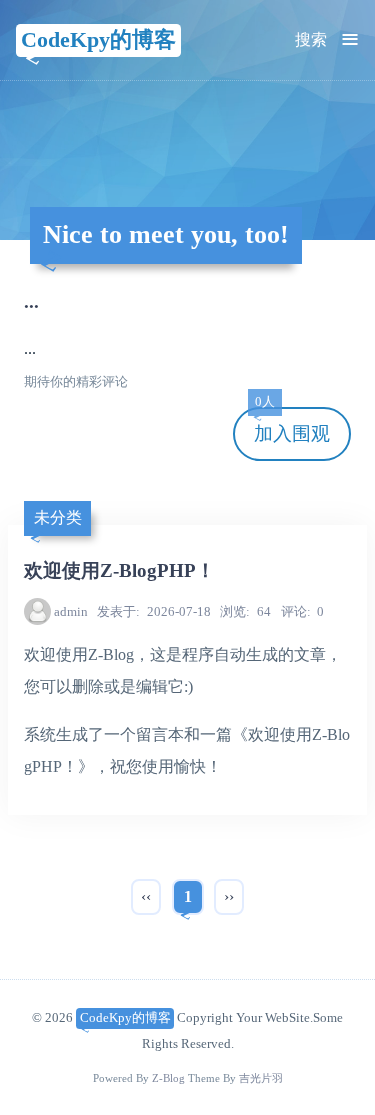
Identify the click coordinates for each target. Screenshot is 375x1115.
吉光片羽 (261, 1078)
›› (229, 896)
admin (71, 611)
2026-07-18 (154, 611)
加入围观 (292, 425)
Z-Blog (168, 1078)
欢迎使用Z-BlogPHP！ (119, 570)
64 (245, 611)
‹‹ (146, 896)
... (31, 301)
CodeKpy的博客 (98, 39)
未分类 (58, 517)
